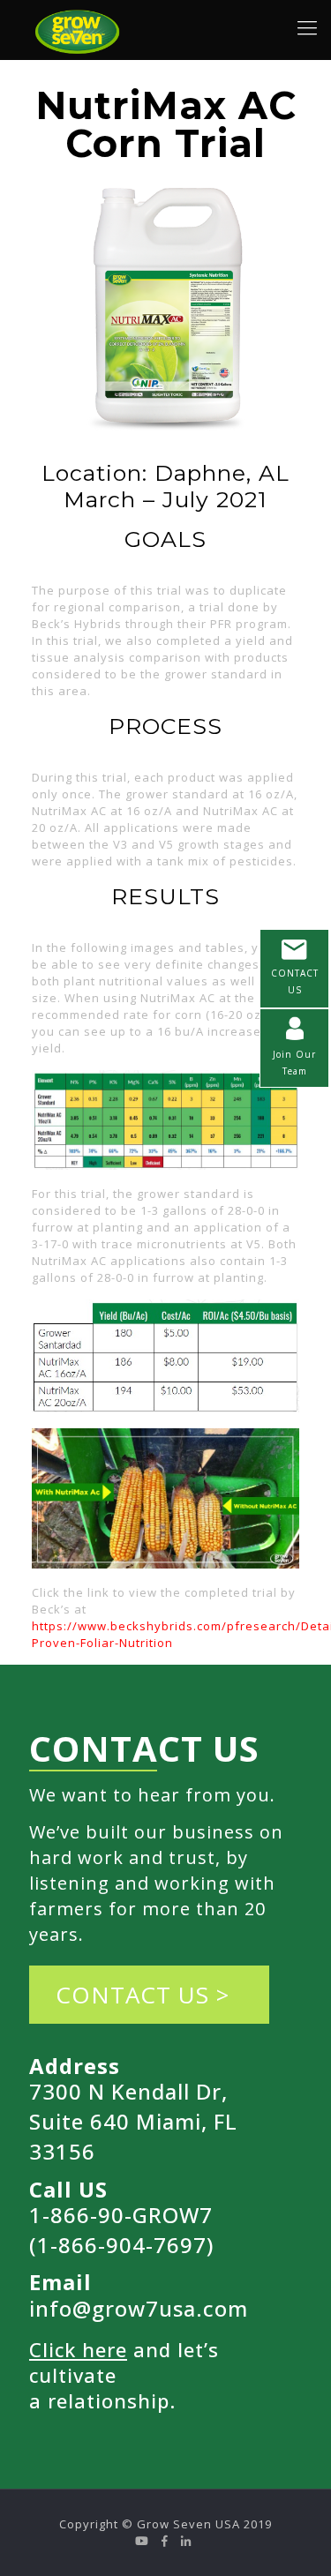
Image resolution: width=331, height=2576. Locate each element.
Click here (78, 2349)
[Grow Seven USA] (79, 26)
